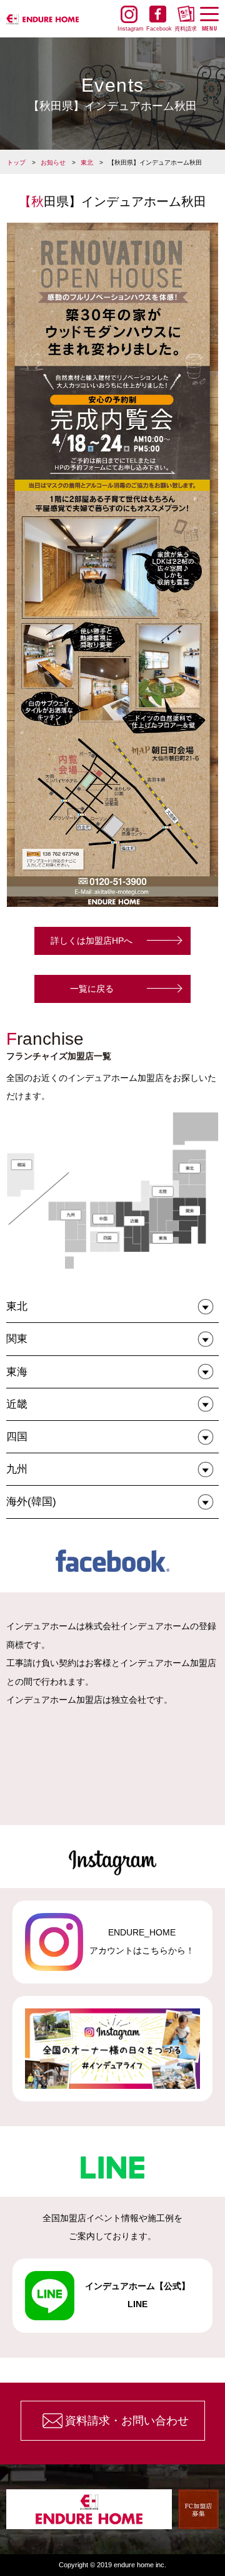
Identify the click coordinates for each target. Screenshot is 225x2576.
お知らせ (53, 162)
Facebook (157, 29)
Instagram (129, 29)
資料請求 (186, 29)
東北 (87, 162)
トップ (16, 162)
